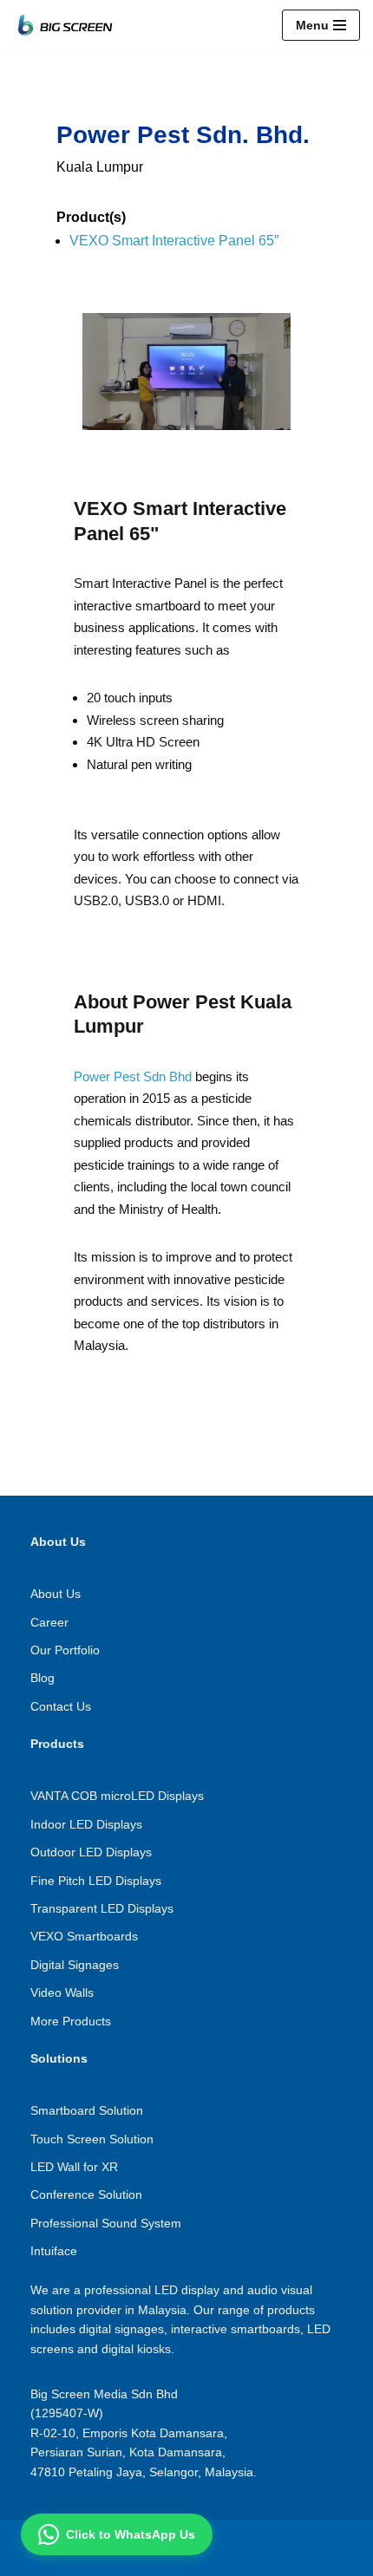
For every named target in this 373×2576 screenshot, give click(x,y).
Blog (43, 1678)
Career (49, 1622)
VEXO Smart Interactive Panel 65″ (174, 241)
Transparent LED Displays (102, 1908)
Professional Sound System (106, 2223)
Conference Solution (86, 2194)
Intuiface (54, 2251)
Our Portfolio (65, 1650)
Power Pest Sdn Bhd (133, 1076)
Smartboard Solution (87, 2110)
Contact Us (61, 1706)
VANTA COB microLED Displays (117, 1796)
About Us (56, 1594)
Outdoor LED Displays (91, 1852)
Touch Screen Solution (92, 2139)
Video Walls (62, 1992)
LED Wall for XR (74, 2167)
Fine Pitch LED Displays (96, 1881)
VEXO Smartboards (84, 1936)
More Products (71, 2021)
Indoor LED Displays (86, 1824)
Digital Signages (75, 1965)
